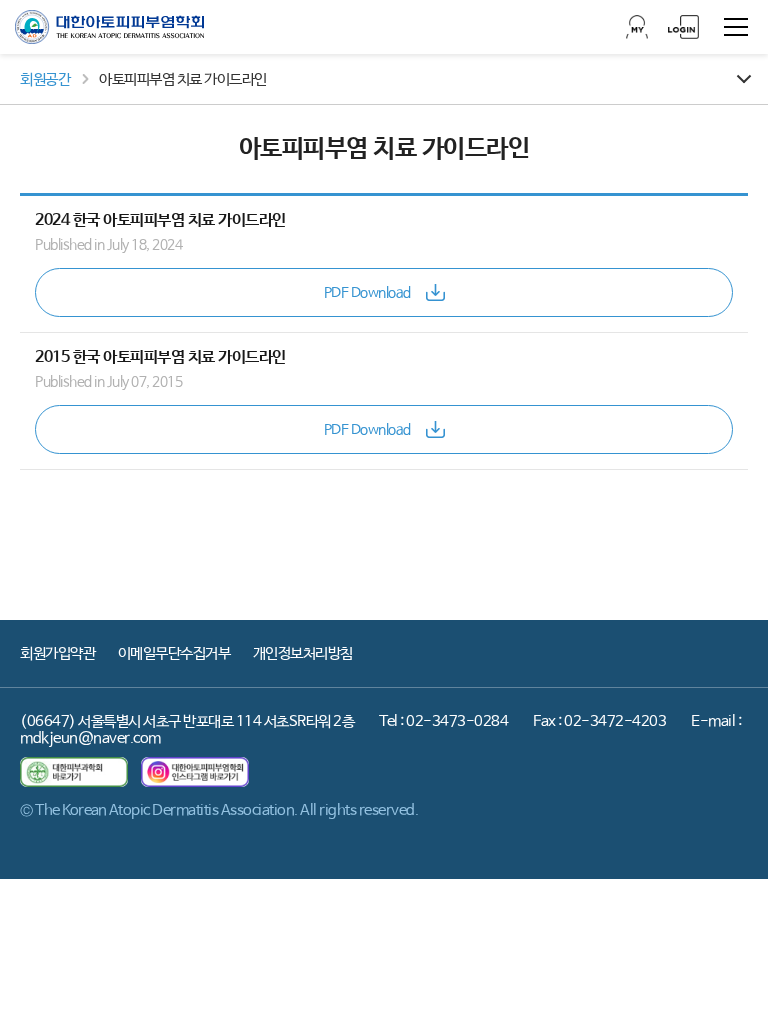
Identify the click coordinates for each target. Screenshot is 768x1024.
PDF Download (367, 293)
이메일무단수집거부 (174, 653)
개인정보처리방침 (303, 653)
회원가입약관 (57, 653)
